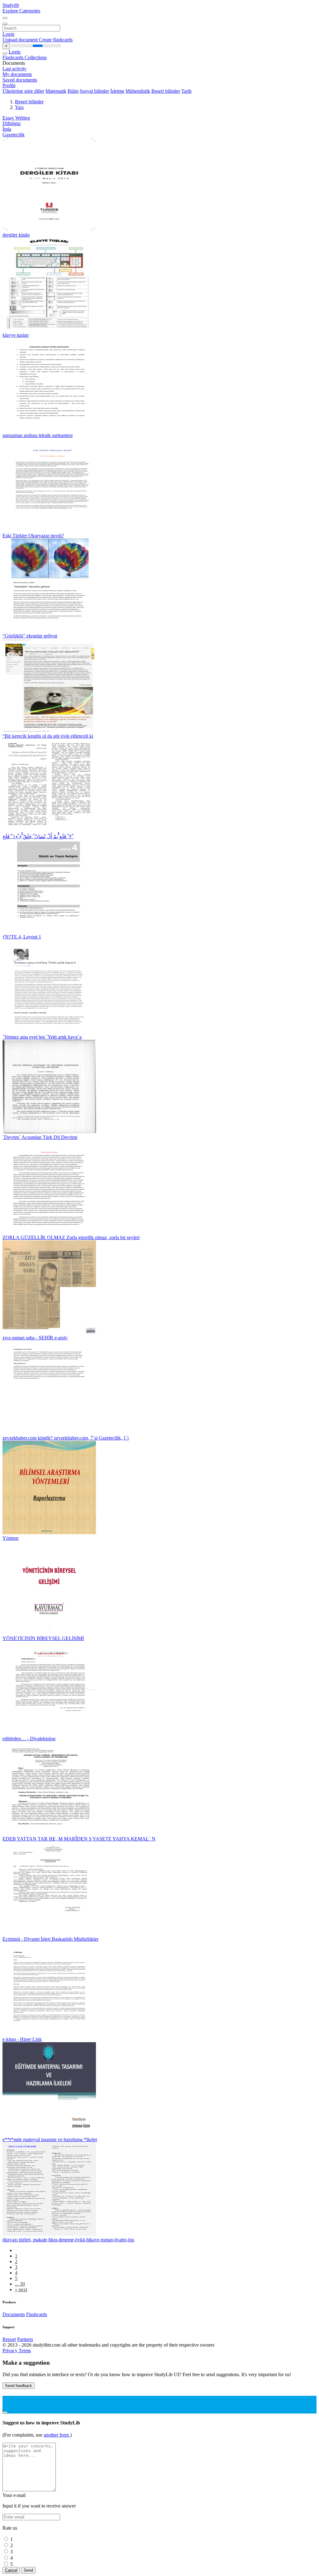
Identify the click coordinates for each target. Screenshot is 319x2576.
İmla (7, 129)
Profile (9, 85)
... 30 (20, 2284)
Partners (25, 2339)
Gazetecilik (14, 135)
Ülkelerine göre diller (23, 91)
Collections (36, 57)
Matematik (56, 91)
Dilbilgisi (12, 123)
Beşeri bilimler (166, 91)
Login (8, 34)
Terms (25, 2350)
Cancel (11, 2570)
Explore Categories (21, 11)
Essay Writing (16, 118)
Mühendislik (138, 91)
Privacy (11, 2350)
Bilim (73, 91)
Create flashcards (56, 40)
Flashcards (14, 57)
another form (57, 2435)
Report (9, 2339)
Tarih (186, 91)
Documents (14, 2314)
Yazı (19, 107)
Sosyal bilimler (94, 91)
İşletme (117, 91)
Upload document (21, 40)
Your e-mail (14, 2495)
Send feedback (19, 2386)
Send (28, 2570)
